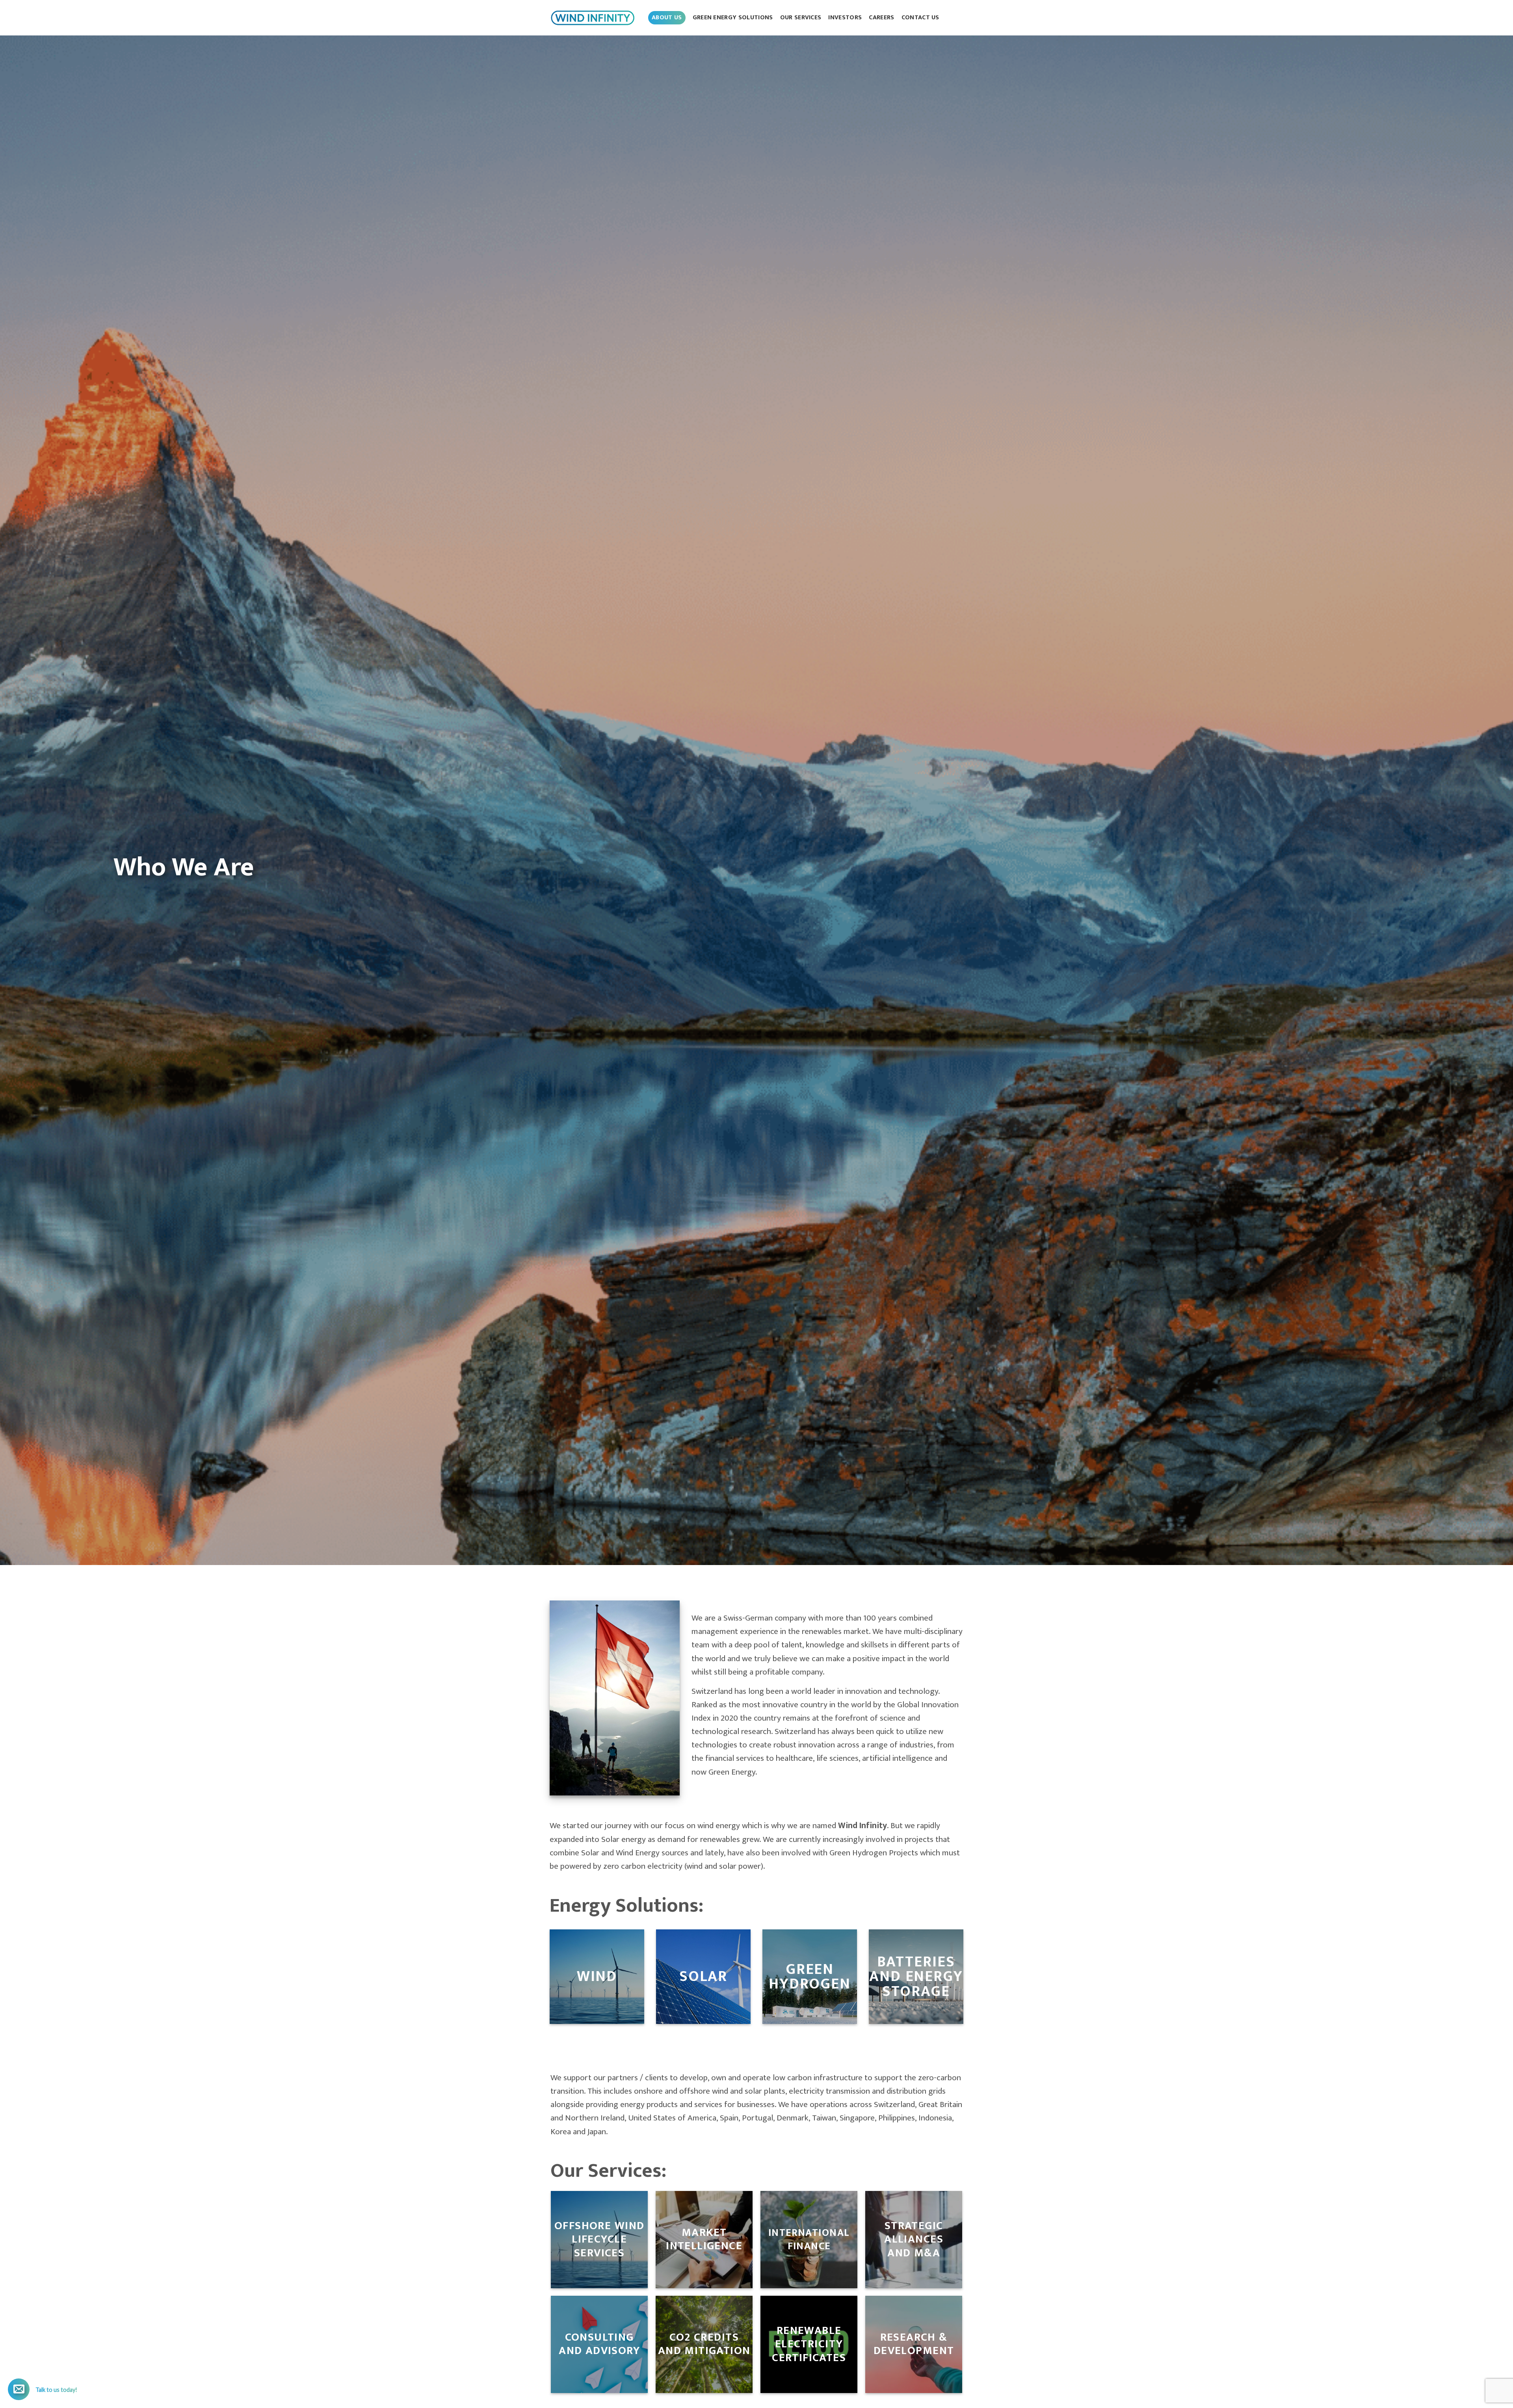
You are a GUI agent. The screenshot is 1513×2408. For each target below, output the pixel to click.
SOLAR (703, 1976)
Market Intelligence (704, 2239)
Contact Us (920, 18)
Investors (845, 18)
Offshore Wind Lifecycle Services (599, 2239)
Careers (881, 18)
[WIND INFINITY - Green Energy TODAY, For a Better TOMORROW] (593, 18)
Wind (597, 1976)
